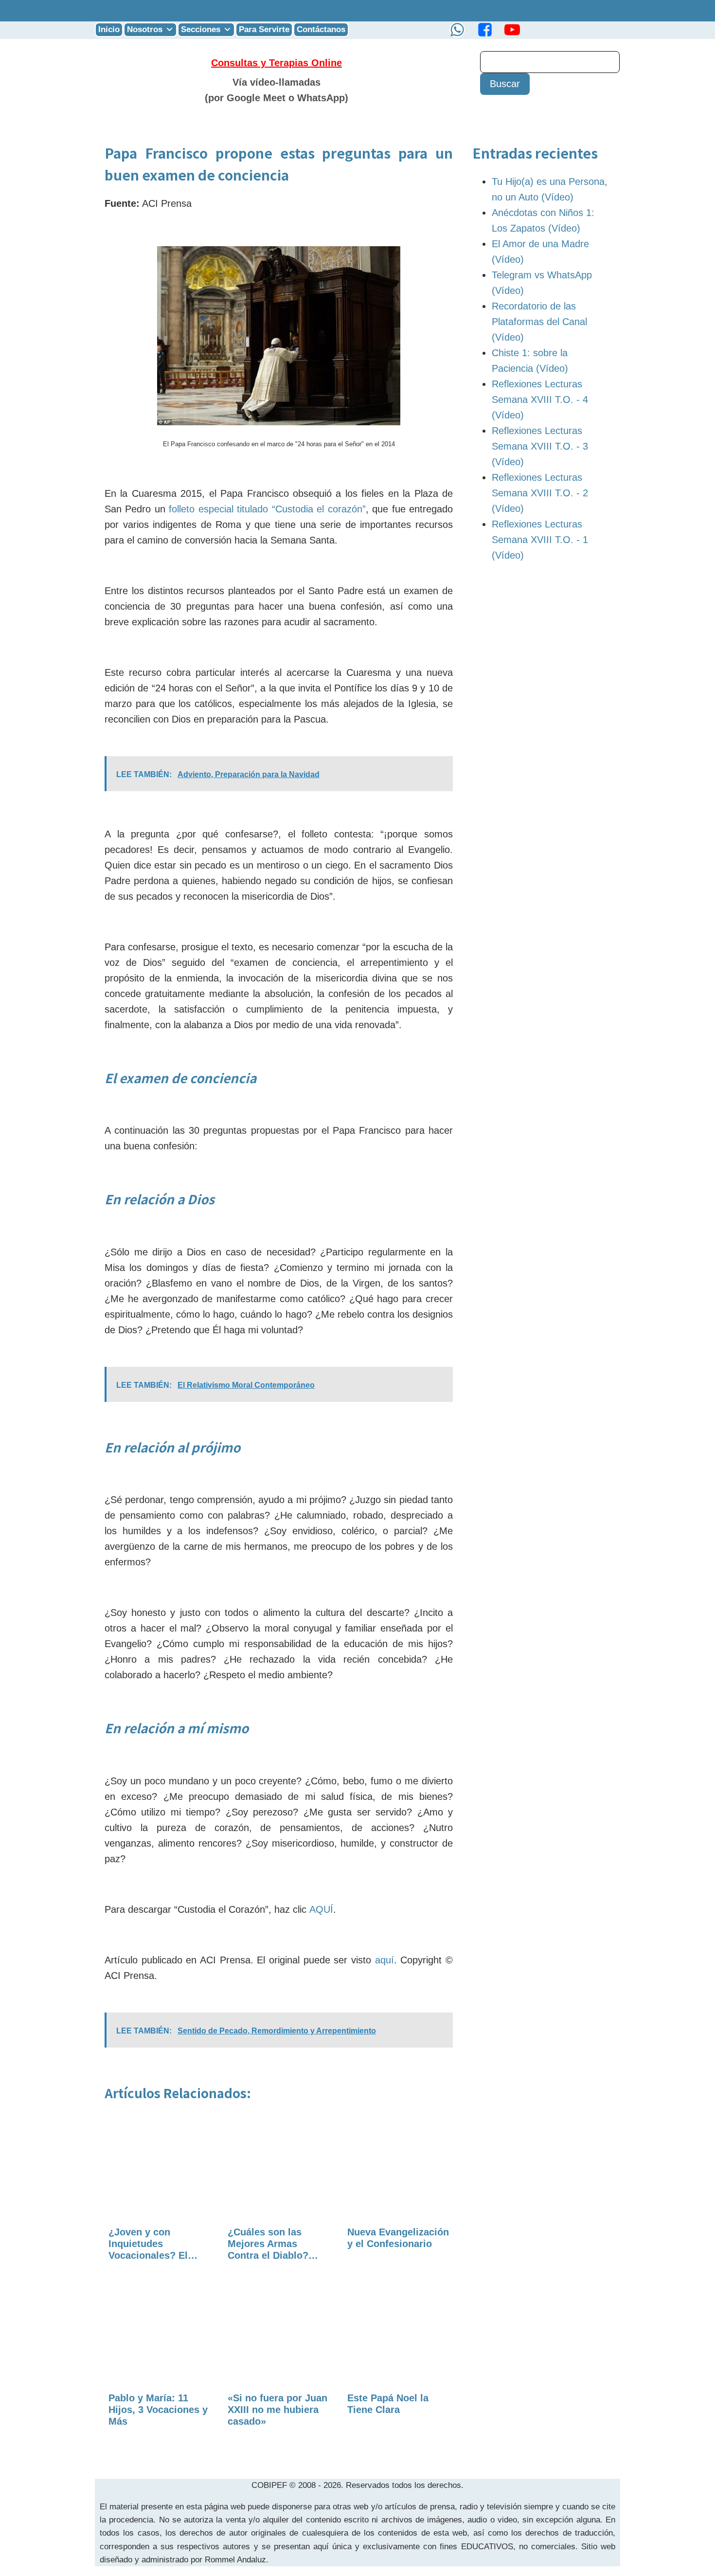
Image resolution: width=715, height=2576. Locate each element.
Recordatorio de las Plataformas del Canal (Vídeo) (539, 322)
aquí (384, 1960)
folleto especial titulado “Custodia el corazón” (267, 509)
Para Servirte (264, 29)
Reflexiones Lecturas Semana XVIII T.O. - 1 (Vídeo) (540, 540)
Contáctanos (321, 29)
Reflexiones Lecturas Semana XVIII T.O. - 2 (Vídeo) (540, 493)
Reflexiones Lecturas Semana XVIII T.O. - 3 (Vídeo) (540, 446)
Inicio (109, 29)
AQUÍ (321, 1909)
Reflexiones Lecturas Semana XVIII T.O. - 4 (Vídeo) (540, 399)
